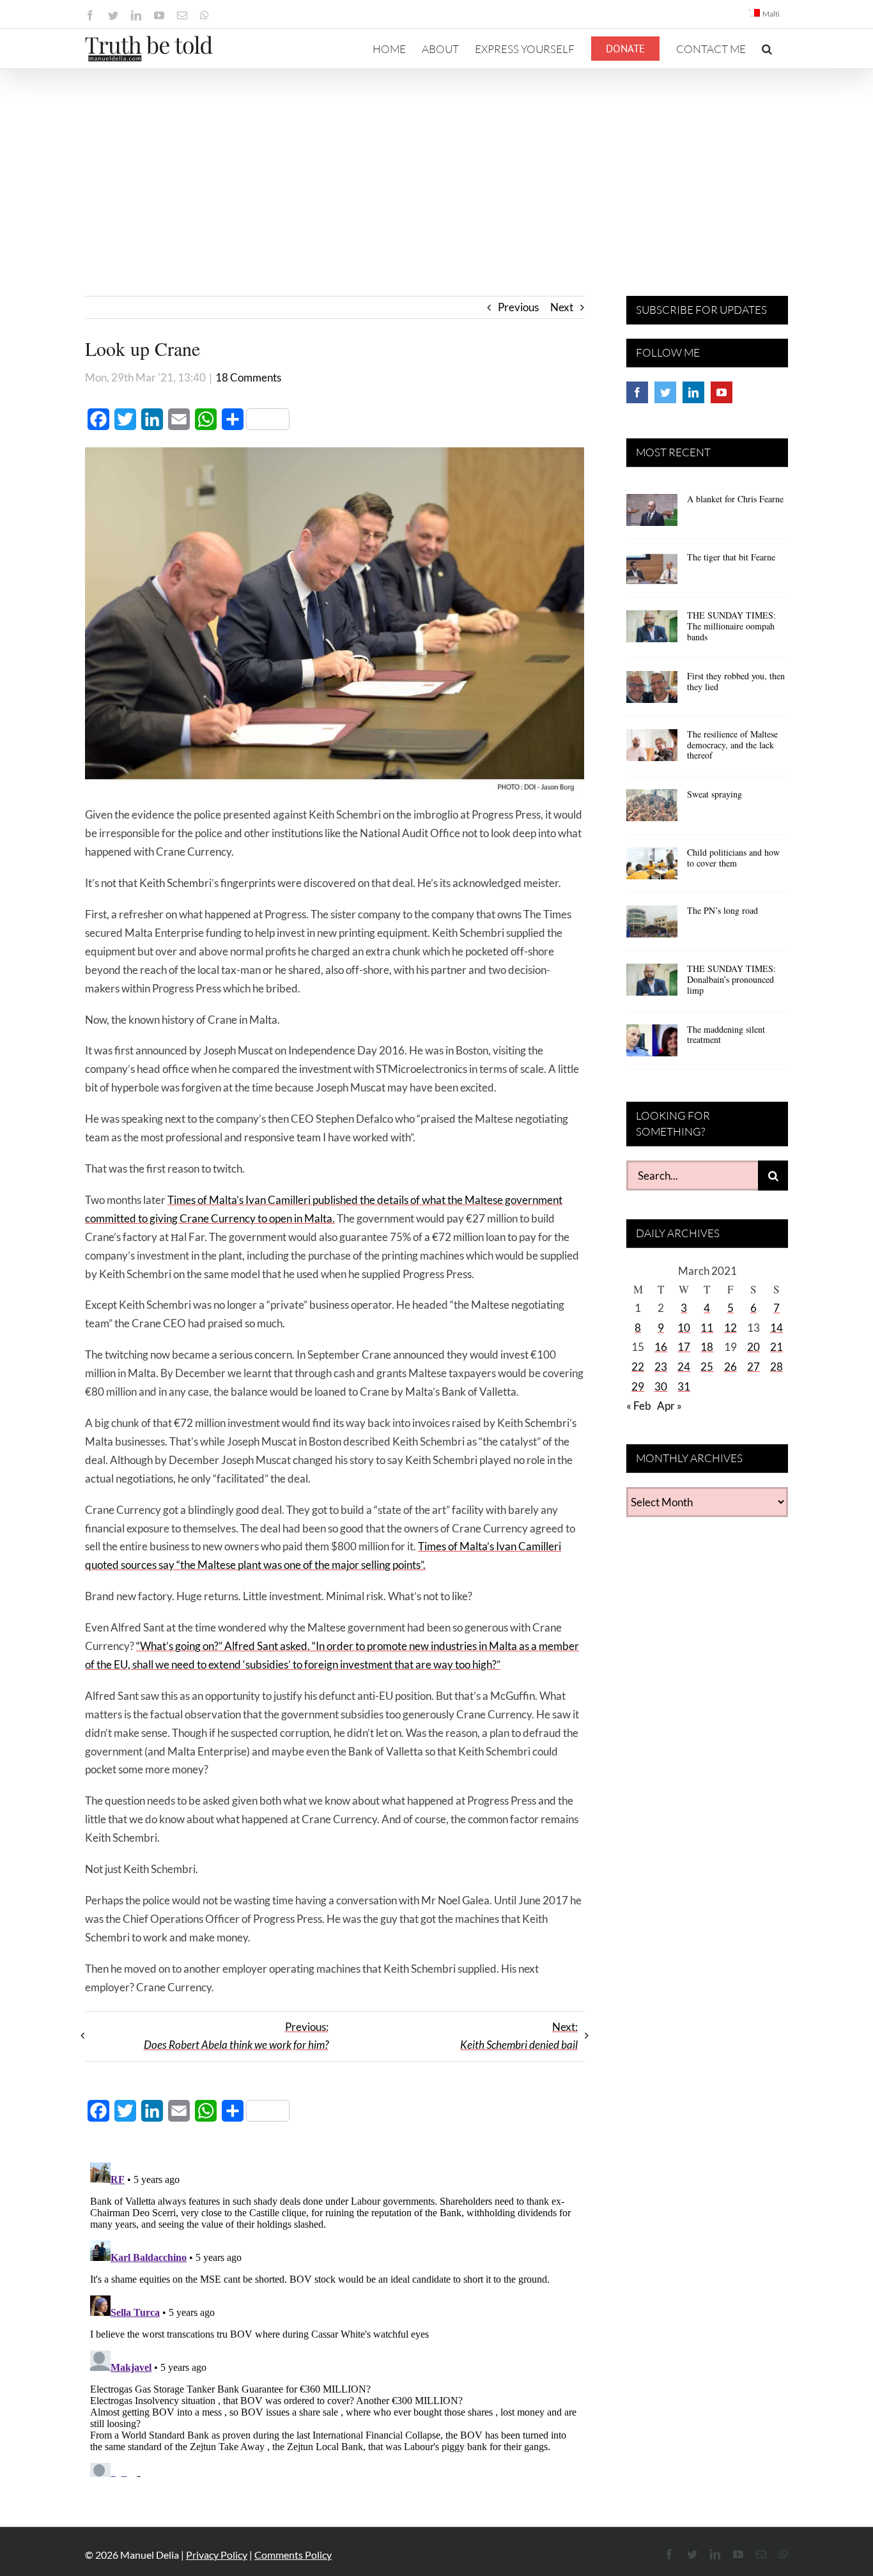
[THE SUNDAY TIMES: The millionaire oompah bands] (652, 631)
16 (661, 1347)
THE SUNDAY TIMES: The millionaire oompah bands (731, 626)
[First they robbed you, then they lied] (652, 691)
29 (638, 1386)
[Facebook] (637, 392)
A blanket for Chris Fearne (735, 499)
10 (684, 1328)
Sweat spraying (715, 794)
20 (753, 1347)
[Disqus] (335, 2317)
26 (730, 1367)
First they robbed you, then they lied (736, 681)
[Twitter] (665, 392)
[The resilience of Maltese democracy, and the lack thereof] (652, 750)
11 (707, 1328)
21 (776, 1347)
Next (562, 307)
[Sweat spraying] (652, 810)
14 (776, 1328)
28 (776, 1367)
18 (707, 1347)
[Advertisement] (436, 165)
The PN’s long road (722, 910)
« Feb (639, 1406)
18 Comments (248, 377)
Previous (518, 307)
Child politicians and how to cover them (733, 858)
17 (684, 1347)
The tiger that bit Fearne (731, 557)
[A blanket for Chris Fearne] (652, 514)
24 (684, 1367)
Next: (519, 2036)
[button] (767, 49)
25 (707, 1367)
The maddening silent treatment (726, 1035)
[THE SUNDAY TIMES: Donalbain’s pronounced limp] (652, 984)
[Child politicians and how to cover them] (652, 868)
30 (661, 1386)
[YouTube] (722, 392)
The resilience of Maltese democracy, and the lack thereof (732, 745)
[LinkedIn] (693, 392)
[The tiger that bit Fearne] (652, 573)
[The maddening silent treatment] (652, 1045)
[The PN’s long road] (652, 926)
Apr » (669, 1406)
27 (753, 1367)
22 (638, 1367)
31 (684, 1386)
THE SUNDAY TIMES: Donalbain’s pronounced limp (731, 979)
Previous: (236, 2036)
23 (661, 1367)
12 (730, 1328)
